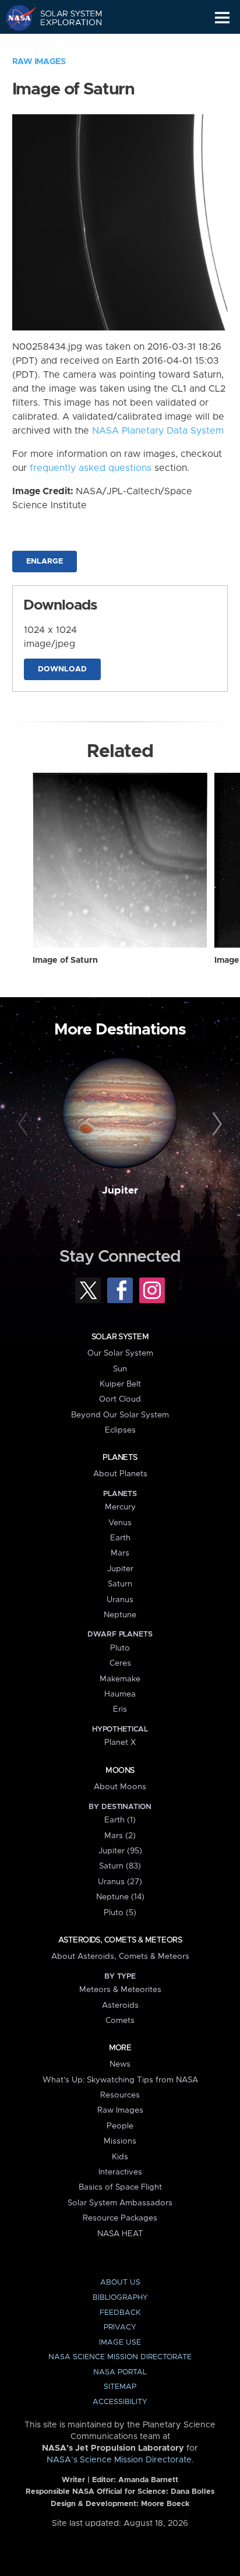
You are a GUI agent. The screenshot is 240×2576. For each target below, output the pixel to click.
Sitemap (120, 2387)
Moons (120, 1771)
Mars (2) (120, 1836)
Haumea (120, 1694)
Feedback (120, 2313)
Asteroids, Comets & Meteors (120, 1940)
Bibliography (120, 2298)
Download (62, 669)
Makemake (120, 1679)
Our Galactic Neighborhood (64, 44)
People (120, 2126)
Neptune (120, 1615)
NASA (15, 17)
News (120, 2064)
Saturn (120, 1584)
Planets (120, 1458)
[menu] (222, 18)
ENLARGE (45, 562)
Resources (120, 2095)
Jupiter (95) (120, 1851)
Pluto (120, 1648)
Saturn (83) (120, 1866)
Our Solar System (120, 1353)
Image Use (120, 2343)
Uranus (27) (120, 1882)
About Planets (120, 1474)
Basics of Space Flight (120, 2187)
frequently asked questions (91, 468)
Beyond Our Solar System (120, 1415)
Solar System (120, 1337)
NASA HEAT (120, 2234)
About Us (120, 2283)
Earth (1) (120, 1820)
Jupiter (120, 1191)
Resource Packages (120, 2218)
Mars (120, 1553)
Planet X (120, 1743)
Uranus (120, 1600)
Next (215, 1124)
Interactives (120, 2172)
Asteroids (120, 2005)
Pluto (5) (120, 1913)
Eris (120, 1709)
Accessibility (120, 2402)
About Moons (120, 1787)
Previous (25, 1124)
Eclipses (120, 1430)
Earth (120, 1538)
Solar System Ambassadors (120, 2203)
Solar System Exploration (64, 17)
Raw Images (39, 62)
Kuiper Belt (120, 1384)
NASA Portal (120, 2372)
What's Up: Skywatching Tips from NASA (120, 2080)
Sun (120, 1369)
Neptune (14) (120, 1897)
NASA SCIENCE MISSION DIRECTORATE (120, 2357)
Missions (120, 2141)
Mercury (120, 1507)
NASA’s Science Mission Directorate (119, 2460)
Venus (120, 1523)
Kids (120, 2157)
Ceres (120, 1663)
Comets (120, 2021)
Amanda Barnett (148, 2480)
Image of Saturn (65, 960)
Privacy (120, 2327)
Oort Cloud (120, 1399)
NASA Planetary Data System (158, 431)
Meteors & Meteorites (120, 1990)
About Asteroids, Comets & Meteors (120, 1956)
